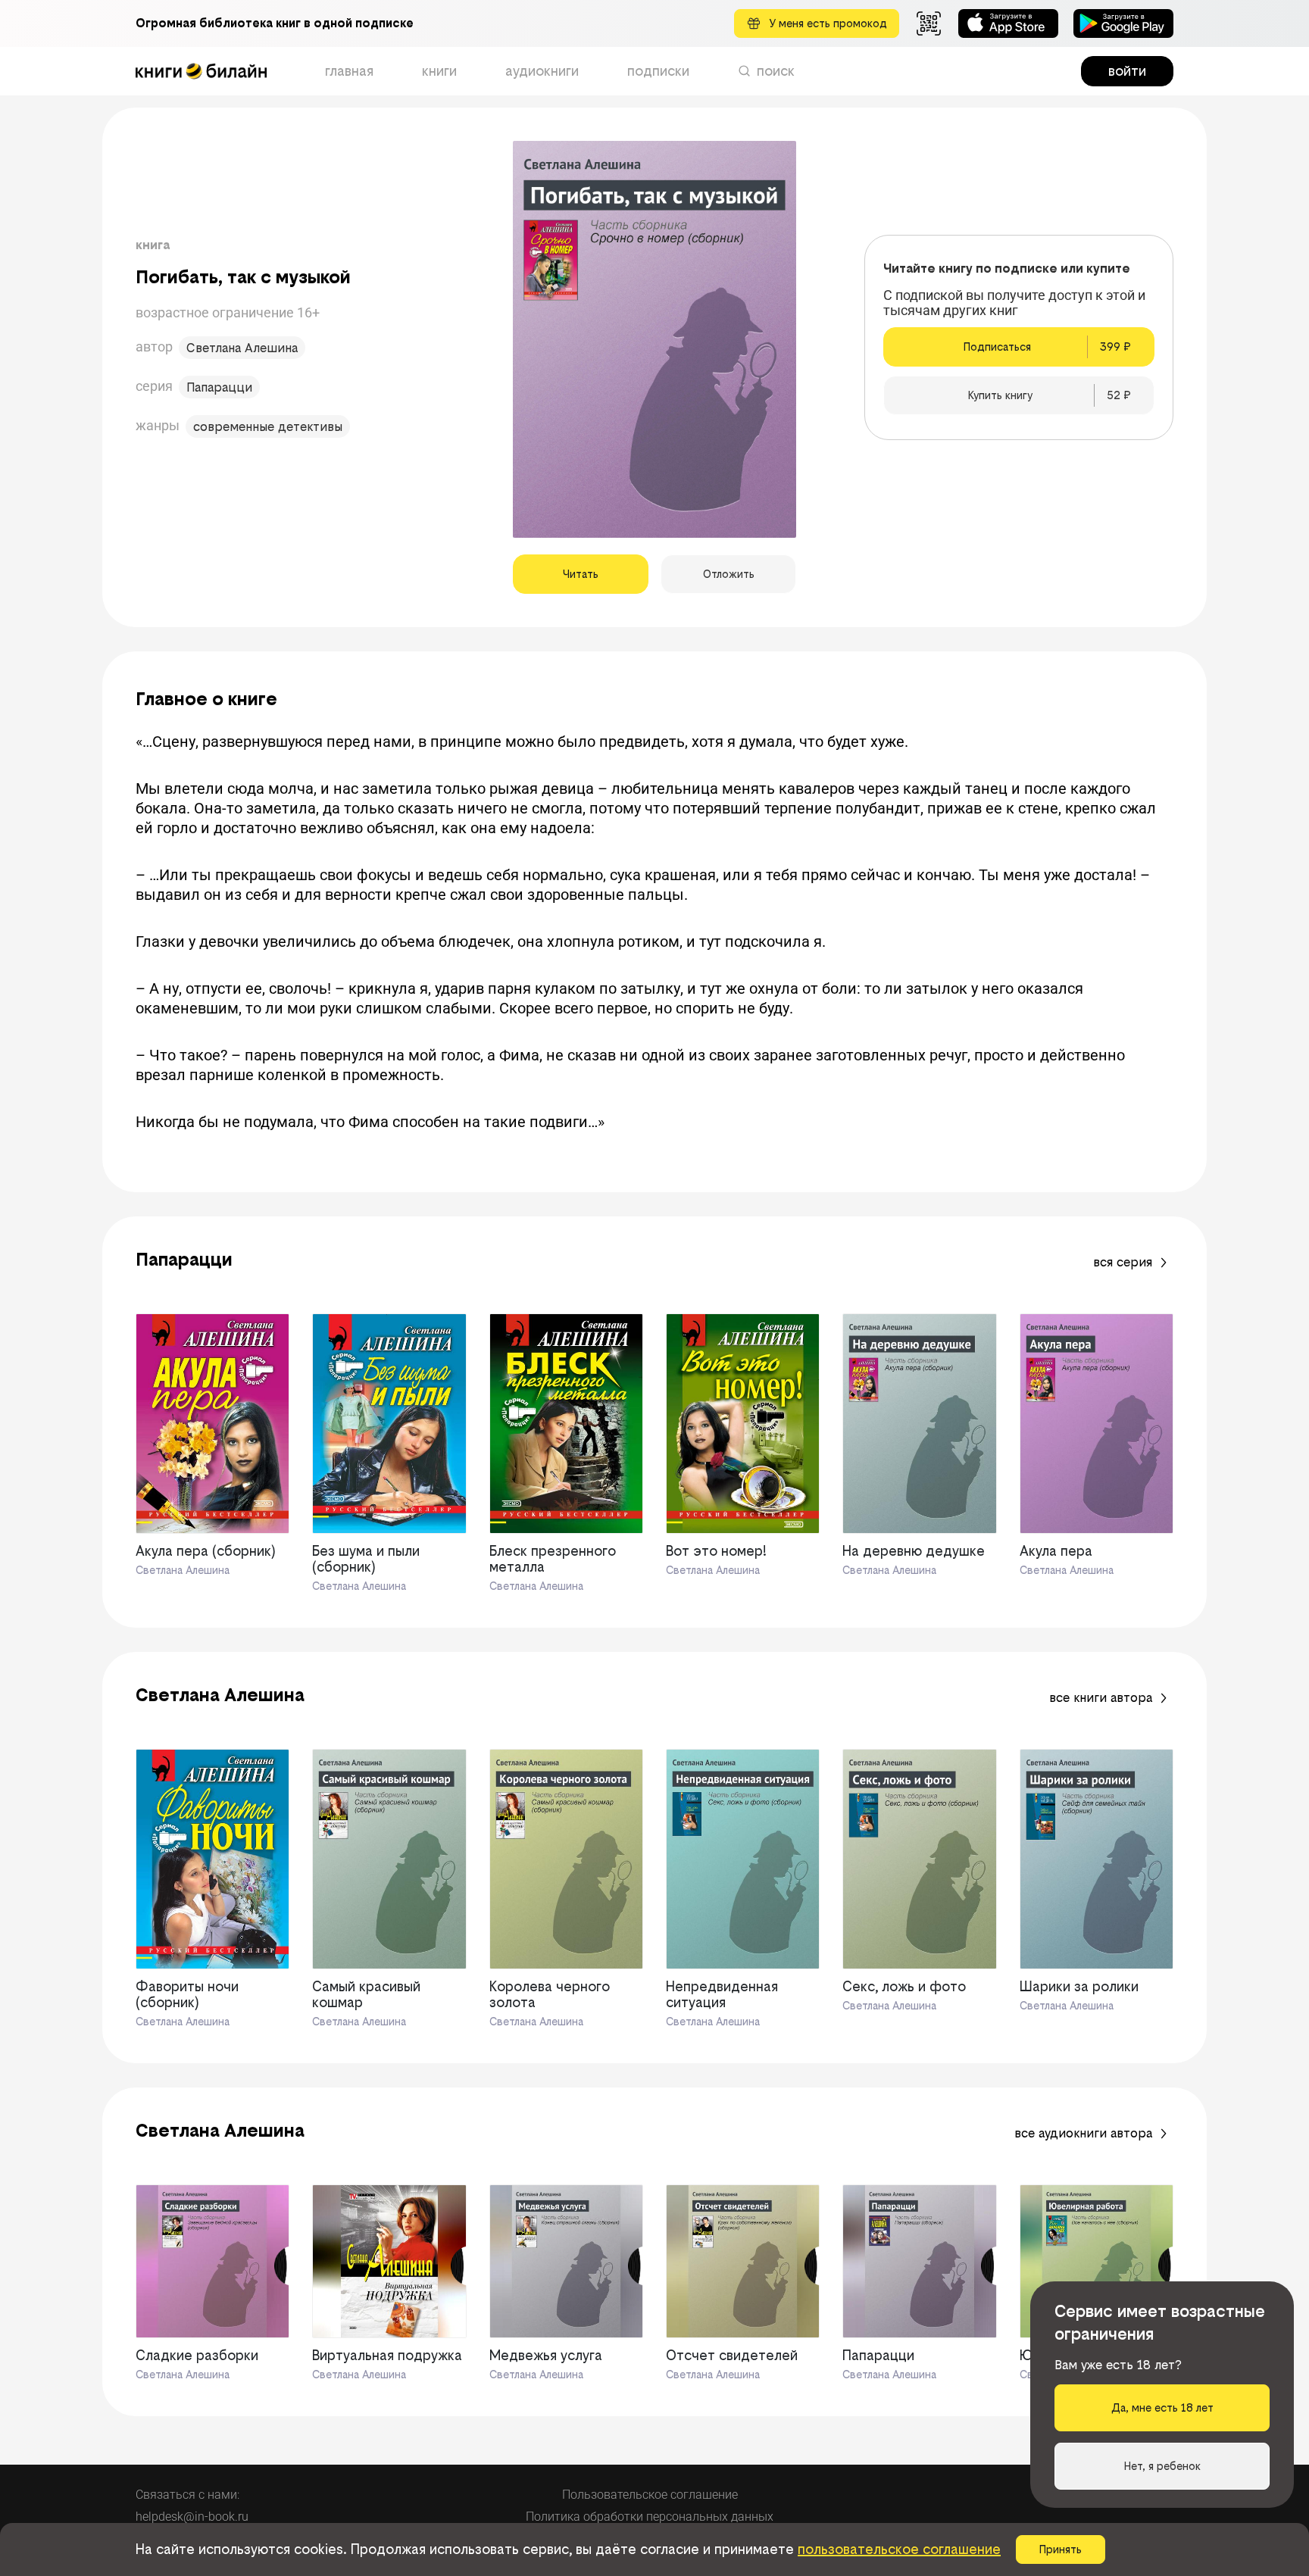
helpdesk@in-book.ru (192, 2517)
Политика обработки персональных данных (650, 2517)
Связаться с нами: (187, 2495)
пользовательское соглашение (899, 2549)
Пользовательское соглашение (650, 2495)
